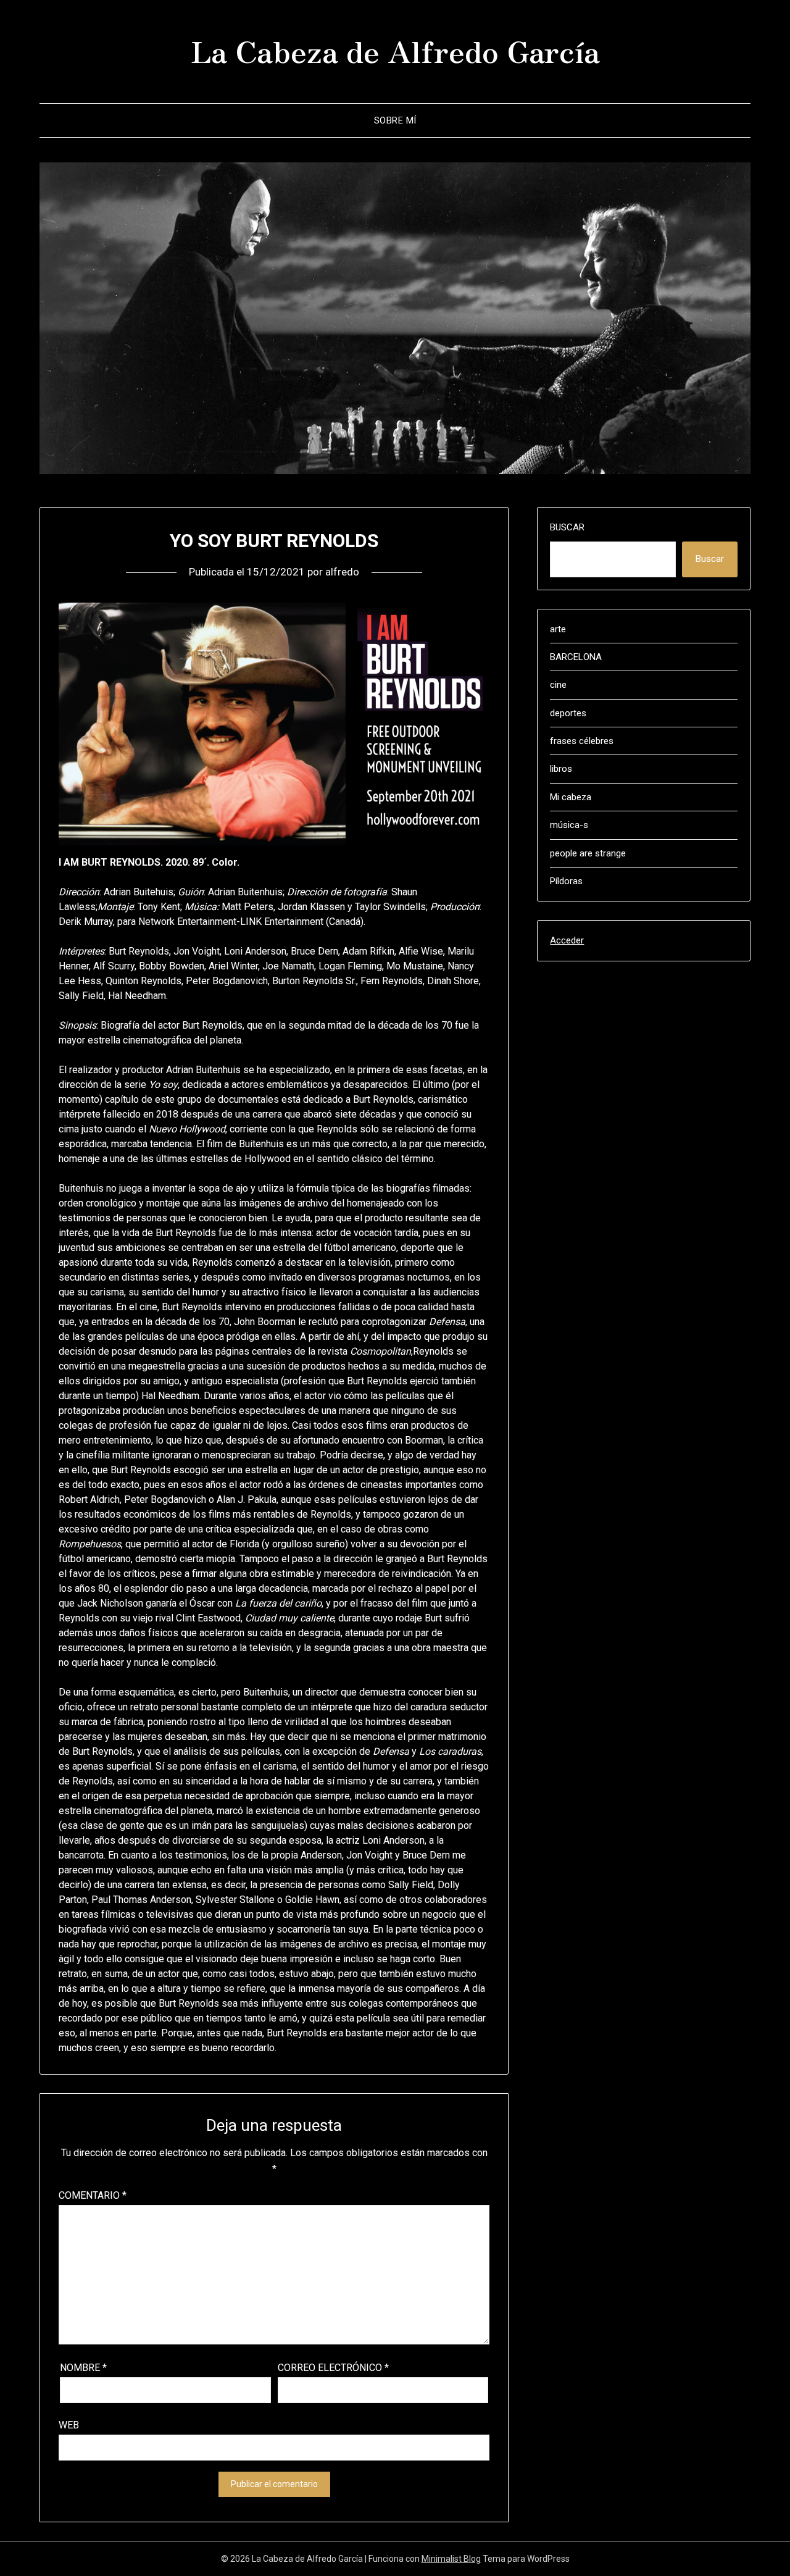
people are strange (588, 853)
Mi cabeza (571, 797)
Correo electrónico (333, 2368)
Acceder (567, 940)
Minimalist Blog (451, 2559)
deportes (568, 713)
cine (558, 685)
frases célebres (582, 741)
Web (69, 2425)
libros (561, 769)
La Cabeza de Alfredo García (395, 50)
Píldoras (566, 881)
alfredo (342, 572)
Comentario (93, 2195)
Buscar (567, 527)
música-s (569, 825)
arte (558, 629)
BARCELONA (576, 657)
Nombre (83, 2368)
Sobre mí (395, 120)
